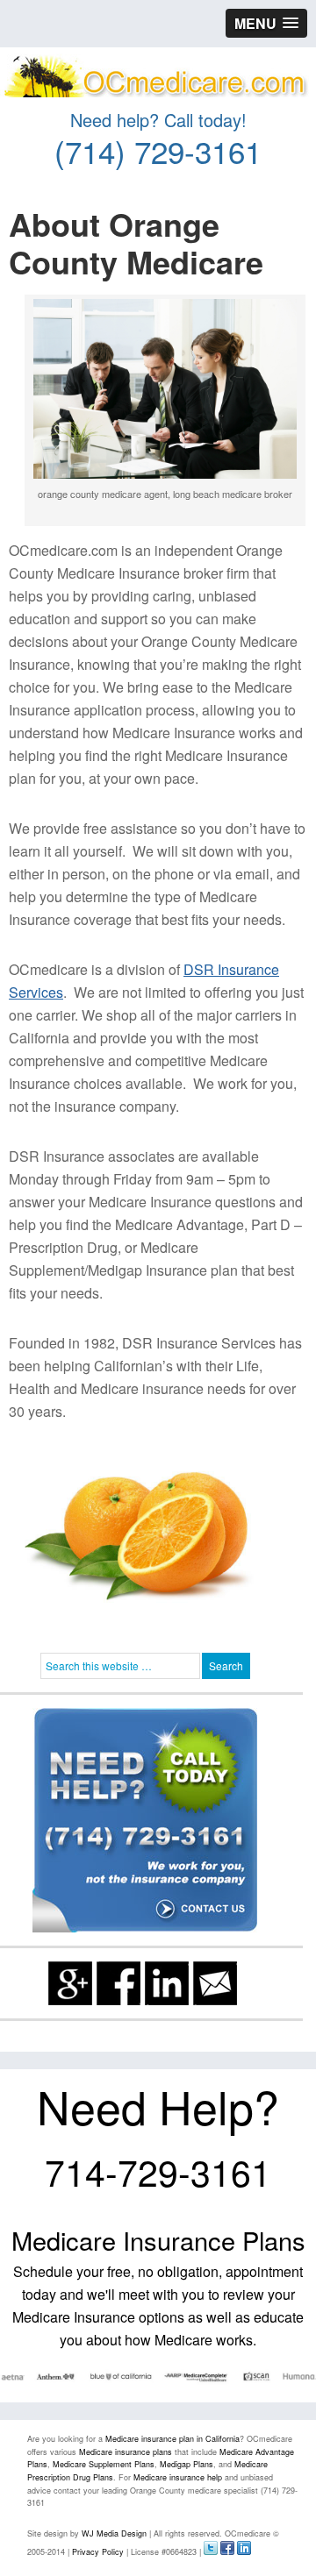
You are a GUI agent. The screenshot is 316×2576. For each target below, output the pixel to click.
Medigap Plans (187, 2464)
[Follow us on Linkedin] (167, 1983)
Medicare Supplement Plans (104, 2464)
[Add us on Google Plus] (70, 1983)
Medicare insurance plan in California (172, 2439)
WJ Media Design (114, 2533)
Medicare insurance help (178, 2477)
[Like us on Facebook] (118, 1983)
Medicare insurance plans (126, 2452)
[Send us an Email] (215, 1983)
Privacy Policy (98, 2552)
